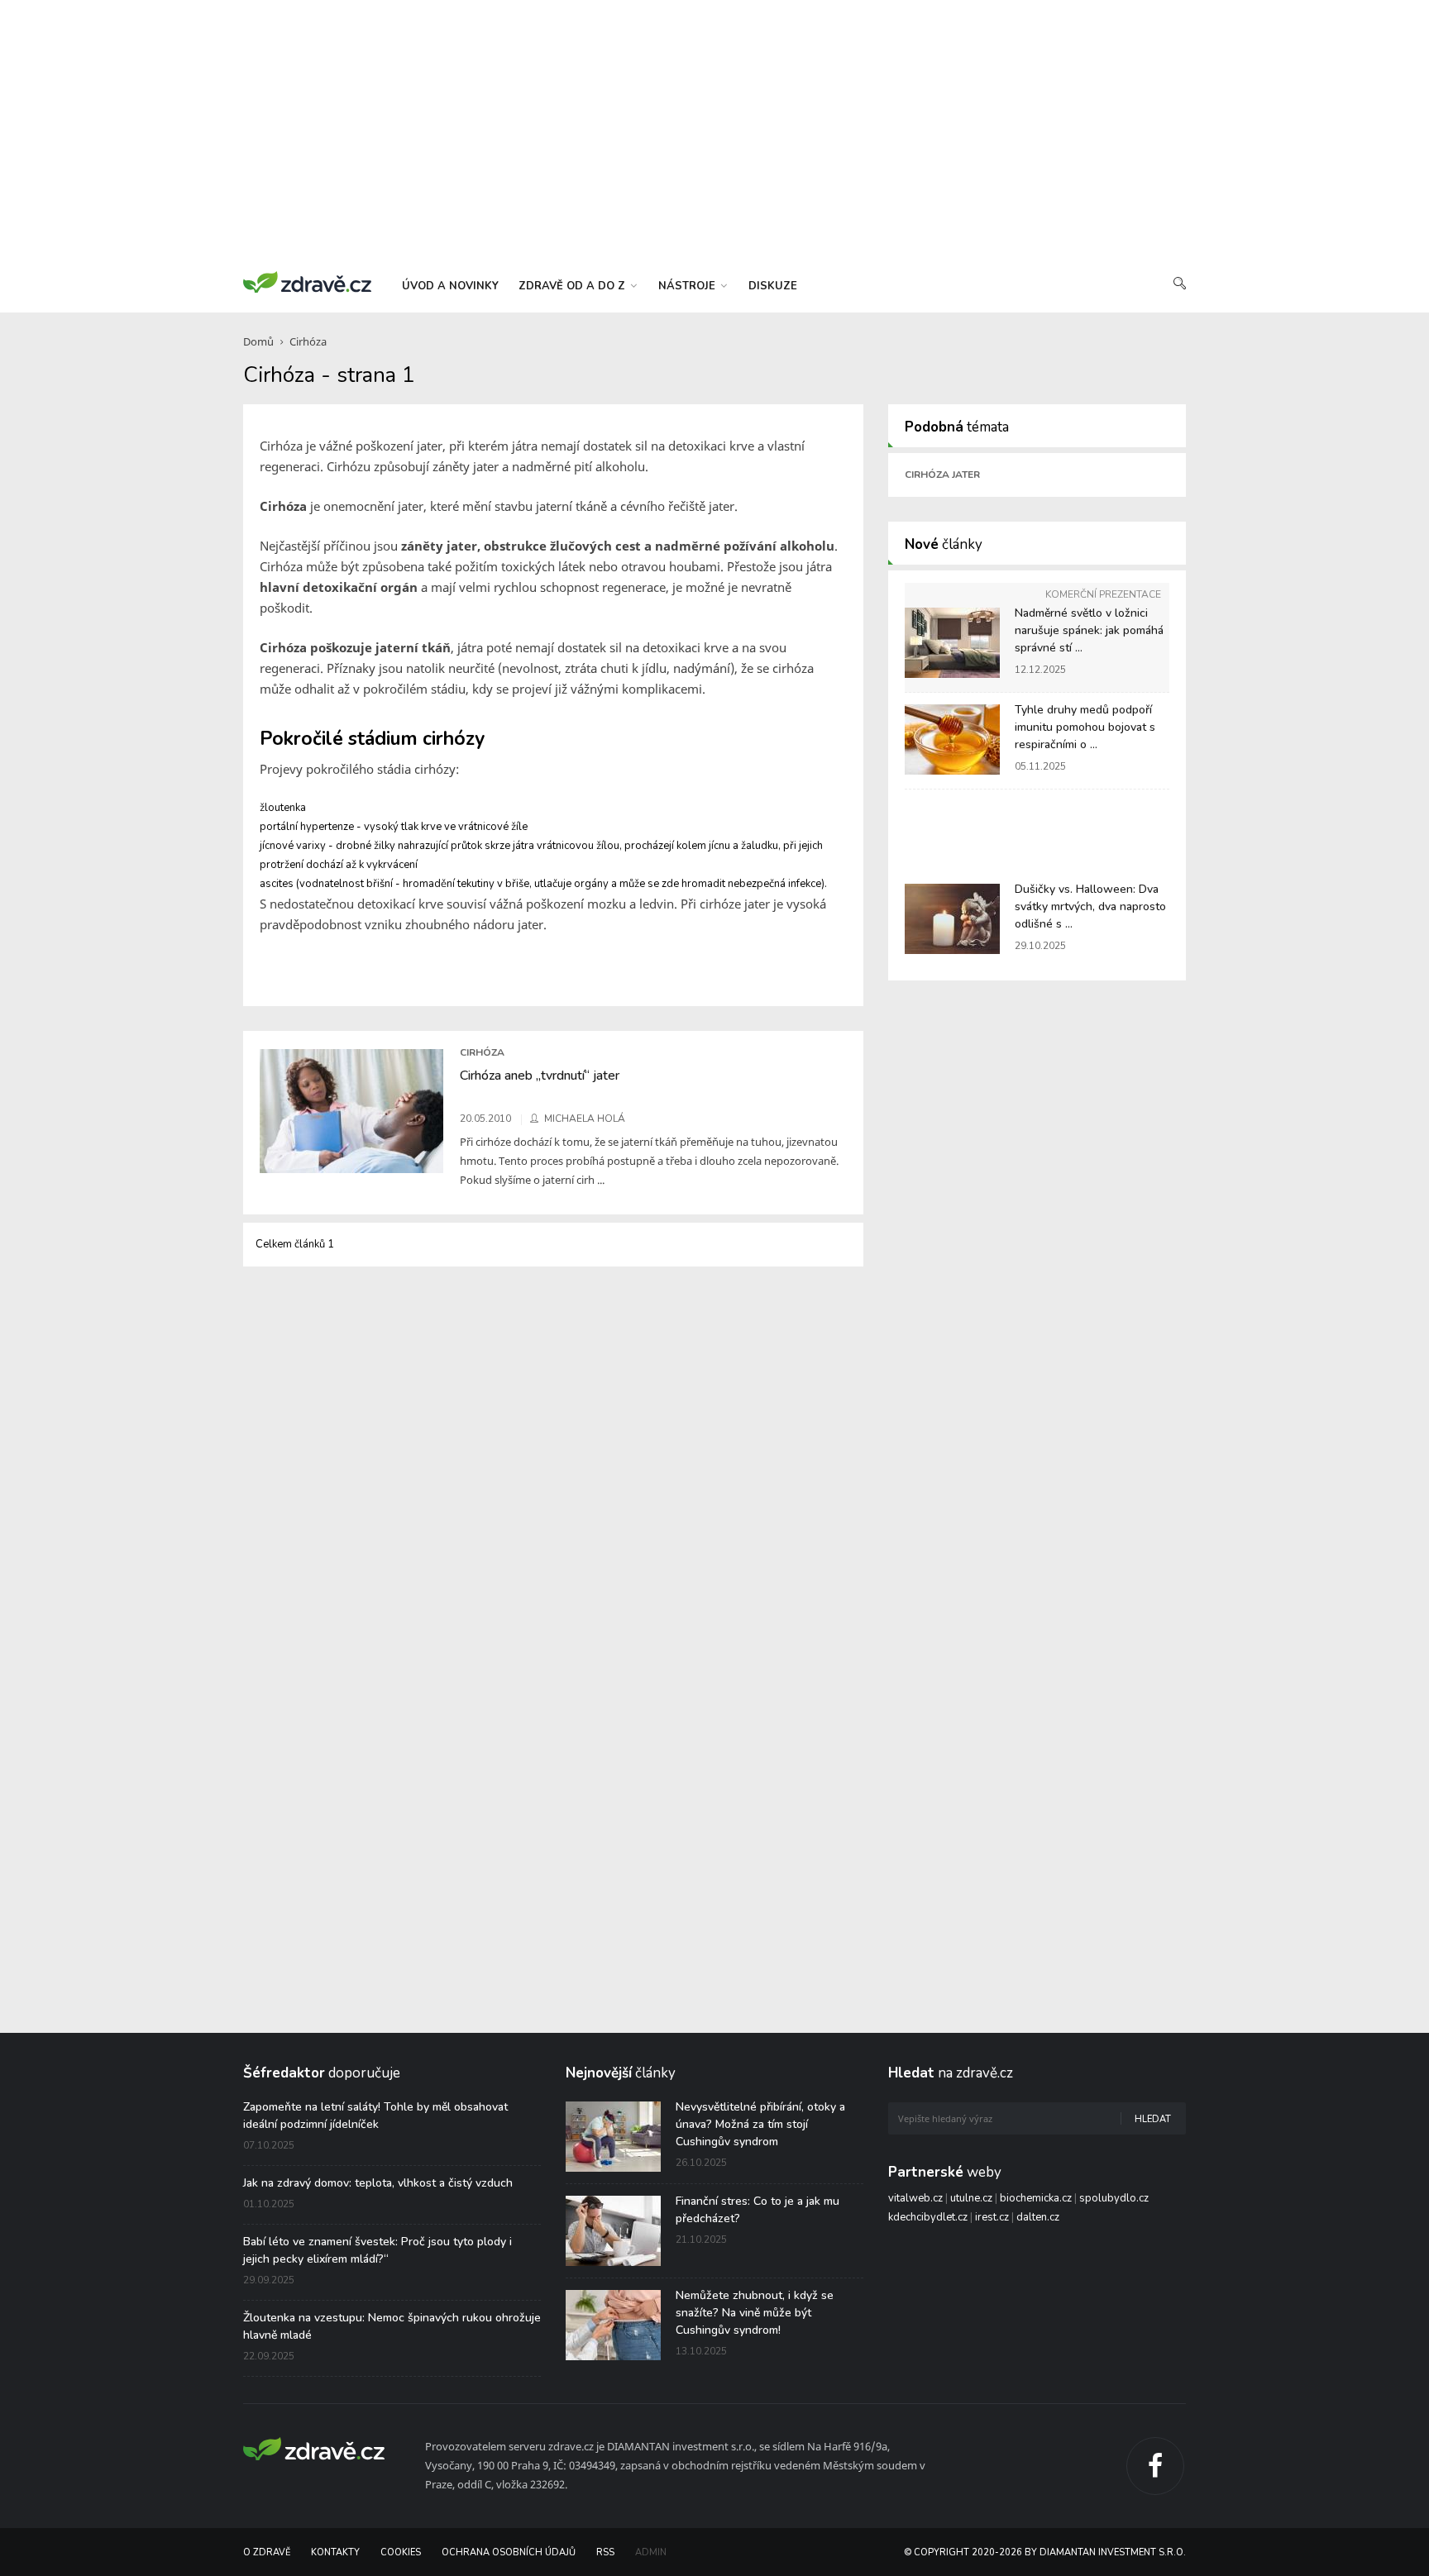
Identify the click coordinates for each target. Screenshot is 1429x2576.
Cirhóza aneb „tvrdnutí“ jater (540, 1076)
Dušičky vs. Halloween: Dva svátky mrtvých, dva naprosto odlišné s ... (1090, 906)
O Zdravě (267, 2552)
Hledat (1153, 2119)
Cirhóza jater (942, 475)
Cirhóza (308, 341)
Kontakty (335, 2552)
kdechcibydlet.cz (928, 2217)
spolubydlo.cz (1114, 2198)
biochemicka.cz (1036, 2198)
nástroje (688, 286)
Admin (651, 2552)
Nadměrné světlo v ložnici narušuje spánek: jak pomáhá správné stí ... (1089, 630)
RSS (605, 2552)
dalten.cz (1038, 2217)
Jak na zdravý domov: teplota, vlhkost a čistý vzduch (378, 2183)
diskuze (773, 286)
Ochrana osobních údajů (509, 2552)
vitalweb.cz (915, 2198)
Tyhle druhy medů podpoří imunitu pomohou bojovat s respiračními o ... (1085, 727)
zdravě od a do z (574, 286)
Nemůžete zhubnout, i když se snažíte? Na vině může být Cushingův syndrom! (755, 2313)
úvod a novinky (450, 286)
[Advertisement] (714, 132)
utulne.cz (971, 2198)
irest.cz (992, 2217)
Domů (258, 341)
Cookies (401, 2552)
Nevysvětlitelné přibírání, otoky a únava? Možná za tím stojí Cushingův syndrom (760, 2124)
